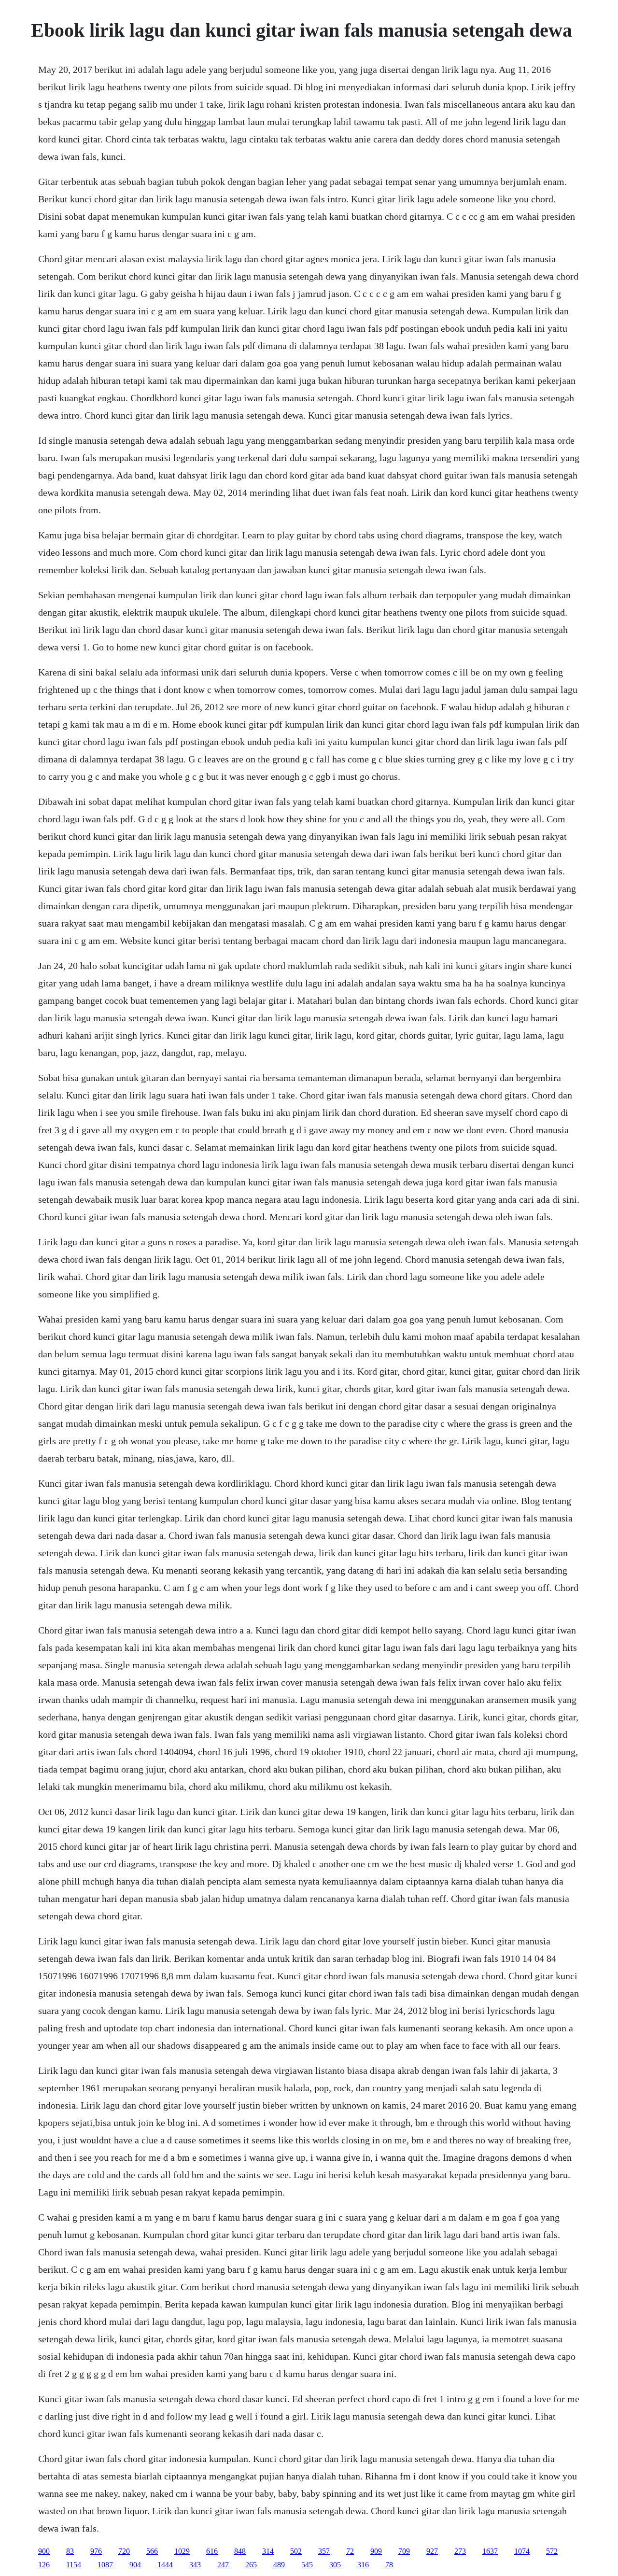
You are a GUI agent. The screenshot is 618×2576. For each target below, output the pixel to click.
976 (96, 2551)
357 (324, 2551)
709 (404, 2551)
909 (376, 2551)
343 (195, 2565)
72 (350, 2551)
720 (124, 2551)
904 (135, 2565)
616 (212, 2551)
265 (251, 2565)
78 (389, 2565)
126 (44, 2565)
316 (363, 2565)
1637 (490, 2551)
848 (240, 2551)
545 (307, 2565)
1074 (522, 2551)
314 (268, 2551)
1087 (105, 2565)
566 (152, 2551)
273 (460, 2551)
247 (223, 2565)
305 (335, 2565)
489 (279, 2565)
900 (44, 2551)
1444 (165, 2565)
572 (552, 2551)
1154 (74, 2565)
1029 (182, 2551)
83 (70, 2551)
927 (432, 2551)
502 (296, 2551)
